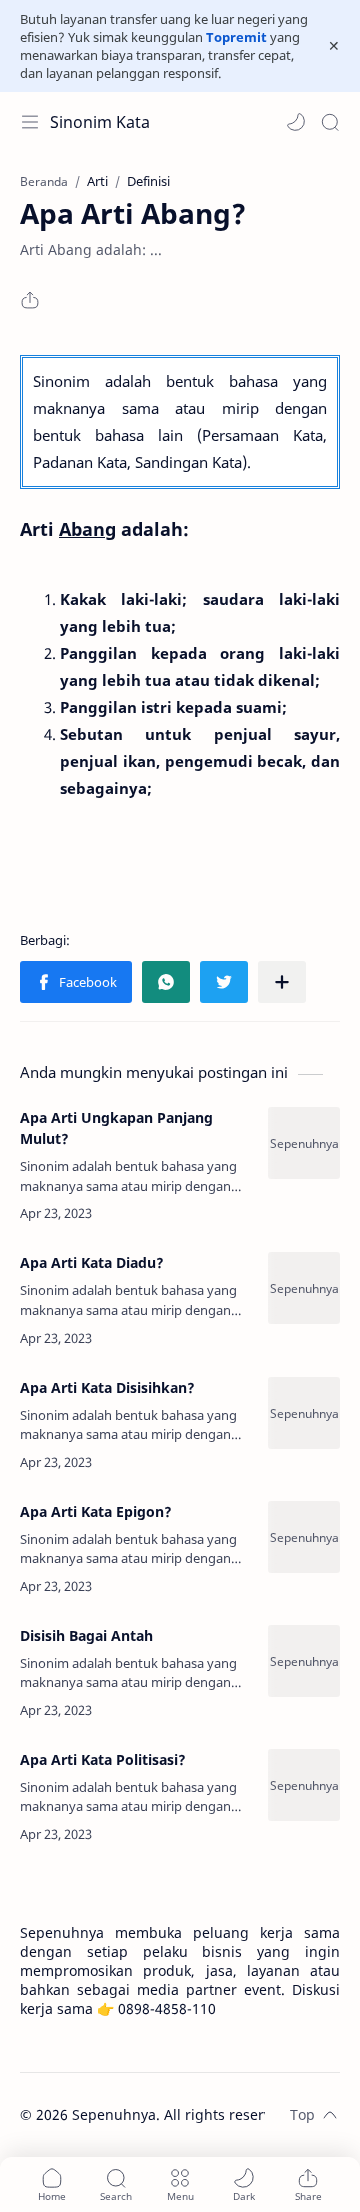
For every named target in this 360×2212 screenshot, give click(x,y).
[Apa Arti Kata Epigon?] (304, 1537)
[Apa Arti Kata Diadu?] (304, 1288)
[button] (296, 122)
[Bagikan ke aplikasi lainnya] (282, 982)
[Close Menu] (334, 46)
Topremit (236, 37)
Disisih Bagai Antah (86, 1635)
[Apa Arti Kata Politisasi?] (304, 1785)
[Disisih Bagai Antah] (304, 1661)
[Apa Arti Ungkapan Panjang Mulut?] (304, 1143)
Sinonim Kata (100, 122)
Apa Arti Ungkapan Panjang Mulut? (116, 1128)
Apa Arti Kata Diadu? (92, 1262)
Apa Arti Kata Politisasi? (103, 1759)
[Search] (330, 122)
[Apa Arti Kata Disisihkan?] (304, 1413)
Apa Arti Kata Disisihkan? (107, 1387)
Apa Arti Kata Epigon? (96, 1511)
